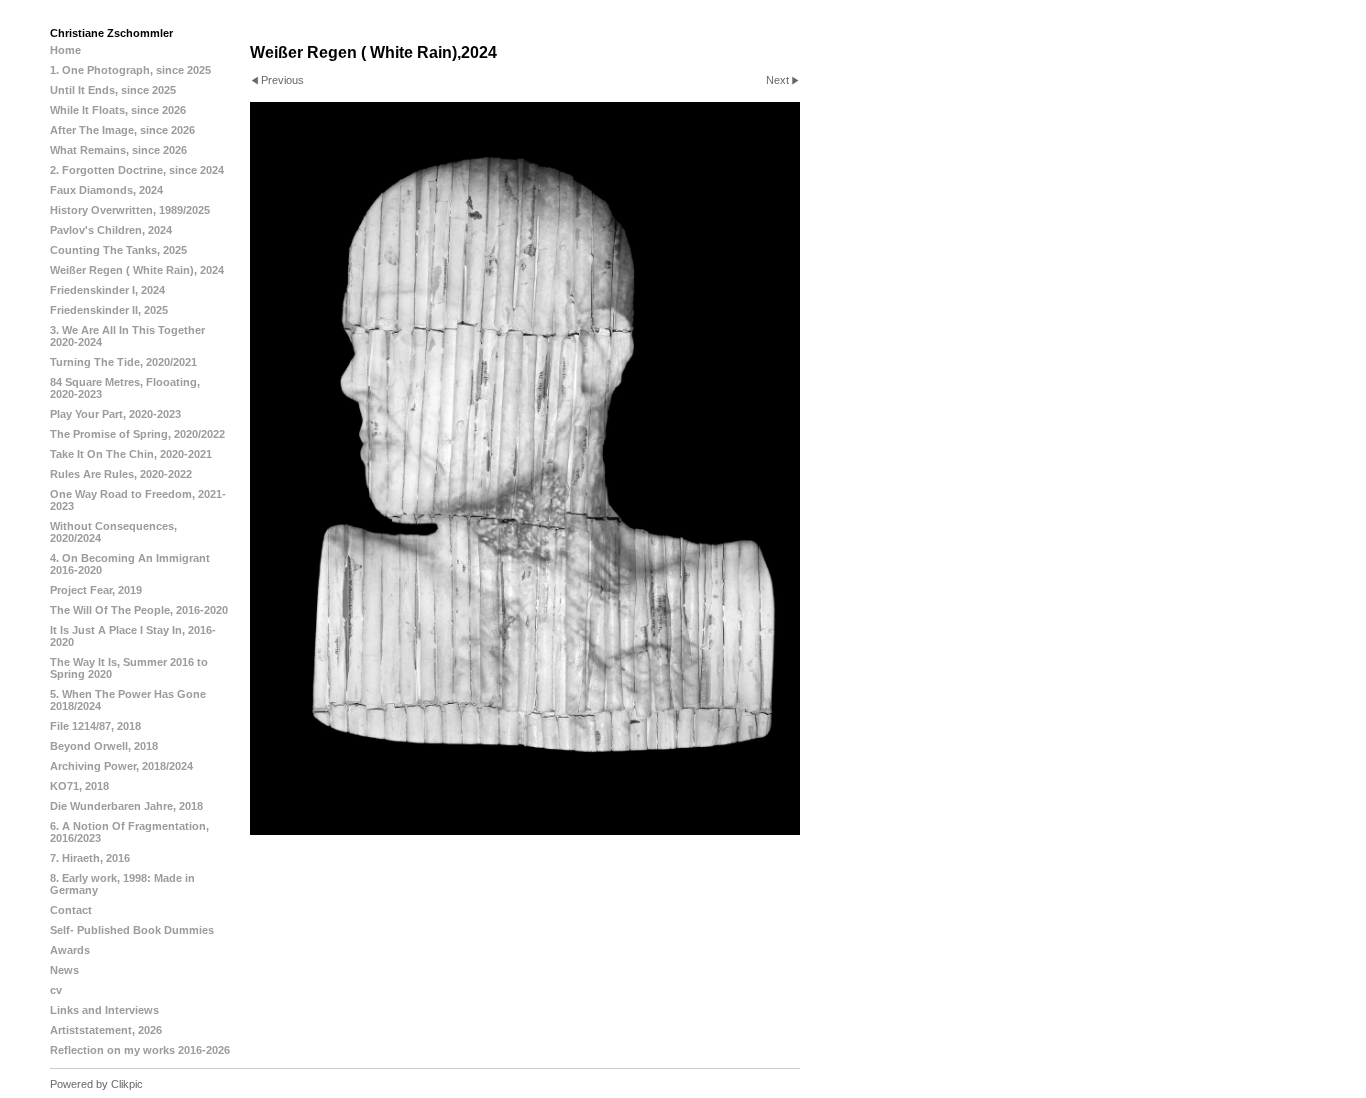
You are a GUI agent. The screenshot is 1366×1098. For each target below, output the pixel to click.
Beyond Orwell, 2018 (104, 746)
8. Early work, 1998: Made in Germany (122, 884)
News (64, 970)
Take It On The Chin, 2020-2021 (131, 454)
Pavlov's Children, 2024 (111, 230)
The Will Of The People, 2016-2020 (139, 610)
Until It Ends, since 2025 (113, 90)
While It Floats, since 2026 (118, 110)
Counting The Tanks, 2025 (118, 250)
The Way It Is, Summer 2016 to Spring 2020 (129, 668)
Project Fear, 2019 (96, 590)
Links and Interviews (104, 1010)
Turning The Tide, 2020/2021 (123, 362)
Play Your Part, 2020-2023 (115, 414)
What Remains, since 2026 (118, 150)
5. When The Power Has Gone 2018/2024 (128, 700)
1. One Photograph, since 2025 (130, 70)
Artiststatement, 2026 (106, 1030)
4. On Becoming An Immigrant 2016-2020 (130, 564)
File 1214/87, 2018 (95, 726)
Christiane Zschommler (111, 33)
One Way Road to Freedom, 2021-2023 (138, 500)
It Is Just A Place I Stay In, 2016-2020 (133, 636)
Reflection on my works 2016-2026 (140, 1050)
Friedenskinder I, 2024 (107, 290)
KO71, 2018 (79, 786)
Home (65, 50)
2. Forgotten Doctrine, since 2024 (137, 170)
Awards (70, 950)
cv (56, 990)
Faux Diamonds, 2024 (106, 190)
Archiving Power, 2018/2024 (121, 766)
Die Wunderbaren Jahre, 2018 (126, 806)
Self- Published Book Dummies (132, 930)
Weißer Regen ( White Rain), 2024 (137, 270)
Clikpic (127, 1084)
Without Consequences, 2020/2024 (113, 532)
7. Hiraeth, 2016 (90, 858)
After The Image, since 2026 (122, 130)
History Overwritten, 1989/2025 (130, 210)
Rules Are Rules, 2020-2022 (121, 474)
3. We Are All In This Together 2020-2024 (127, 336)
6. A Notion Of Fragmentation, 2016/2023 (129, 832)
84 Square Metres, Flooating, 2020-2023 (125, 388)
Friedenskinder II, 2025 (109, 310)
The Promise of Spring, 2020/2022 (137, 434)
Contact (71, 910)
